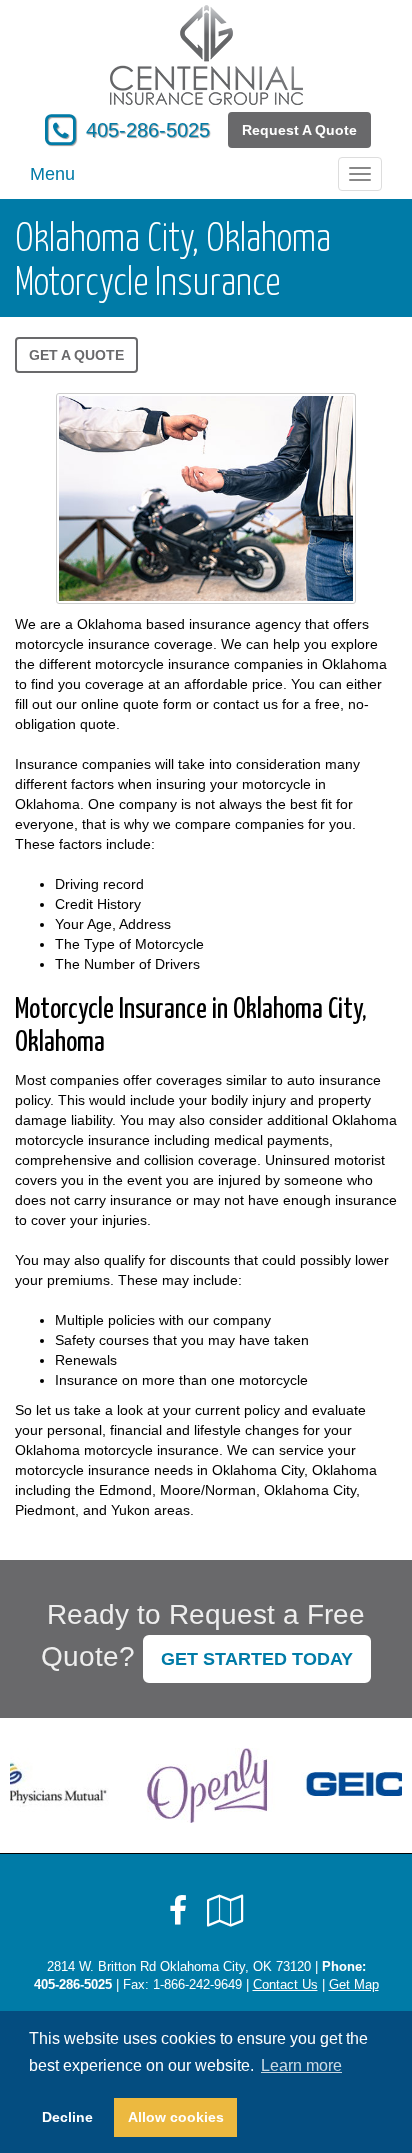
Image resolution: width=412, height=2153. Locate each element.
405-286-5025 (148, 130)
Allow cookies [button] (176, 2117)
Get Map (354, 1985)
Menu (52, 174)
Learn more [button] (301, 2065)
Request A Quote (299, 130)
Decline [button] (67, 2117)
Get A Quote (76, 355)
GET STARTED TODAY (257, 1659)
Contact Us (285, 1985)
